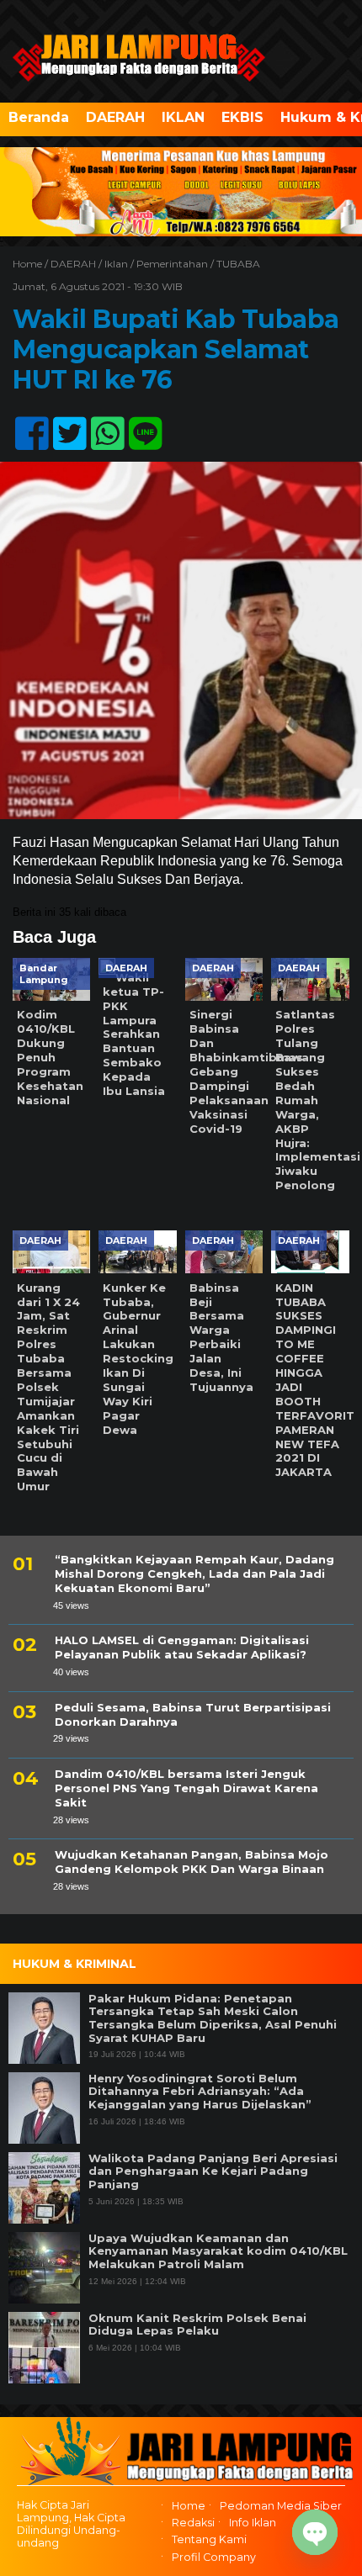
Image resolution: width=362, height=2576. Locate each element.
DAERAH (115, 117)
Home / (32, 264)
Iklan (116, 264)
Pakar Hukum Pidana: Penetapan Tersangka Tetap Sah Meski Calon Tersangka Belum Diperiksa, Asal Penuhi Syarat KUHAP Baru (213, 2018)
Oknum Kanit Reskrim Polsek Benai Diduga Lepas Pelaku (197, 2325)
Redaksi (193, 2523)
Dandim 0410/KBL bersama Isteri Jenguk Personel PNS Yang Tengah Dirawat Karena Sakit (186, 1788)
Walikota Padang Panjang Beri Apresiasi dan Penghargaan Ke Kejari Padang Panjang (213, 2171)
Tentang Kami (209, 2540)
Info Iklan (253, 2523)
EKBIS (242, 117)
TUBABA (238, 264)
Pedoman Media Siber (281, 2506)
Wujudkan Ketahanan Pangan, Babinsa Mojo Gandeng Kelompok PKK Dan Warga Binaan (192, 1862)
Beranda (39, 117)
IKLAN (183, 117)
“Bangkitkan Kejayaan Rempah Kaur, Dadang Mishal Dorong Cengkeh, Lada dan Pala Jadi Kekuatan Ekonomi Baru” (194, 1574)
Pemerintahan (172, 264)
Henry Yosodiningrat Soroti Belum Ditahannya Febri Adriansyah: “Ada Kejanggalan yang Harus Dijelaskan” (200, 2092)
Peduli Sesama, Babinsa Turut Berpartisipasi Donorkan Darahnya (193, 1714)
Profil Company (214, 2557)
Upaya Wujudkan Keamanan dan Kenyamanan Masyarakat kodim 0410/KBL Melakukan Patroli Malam (218, 2251)
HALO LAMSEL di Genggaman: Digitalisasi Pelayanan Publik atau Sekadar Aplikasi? (182, 1647)
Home (189, 2506)
